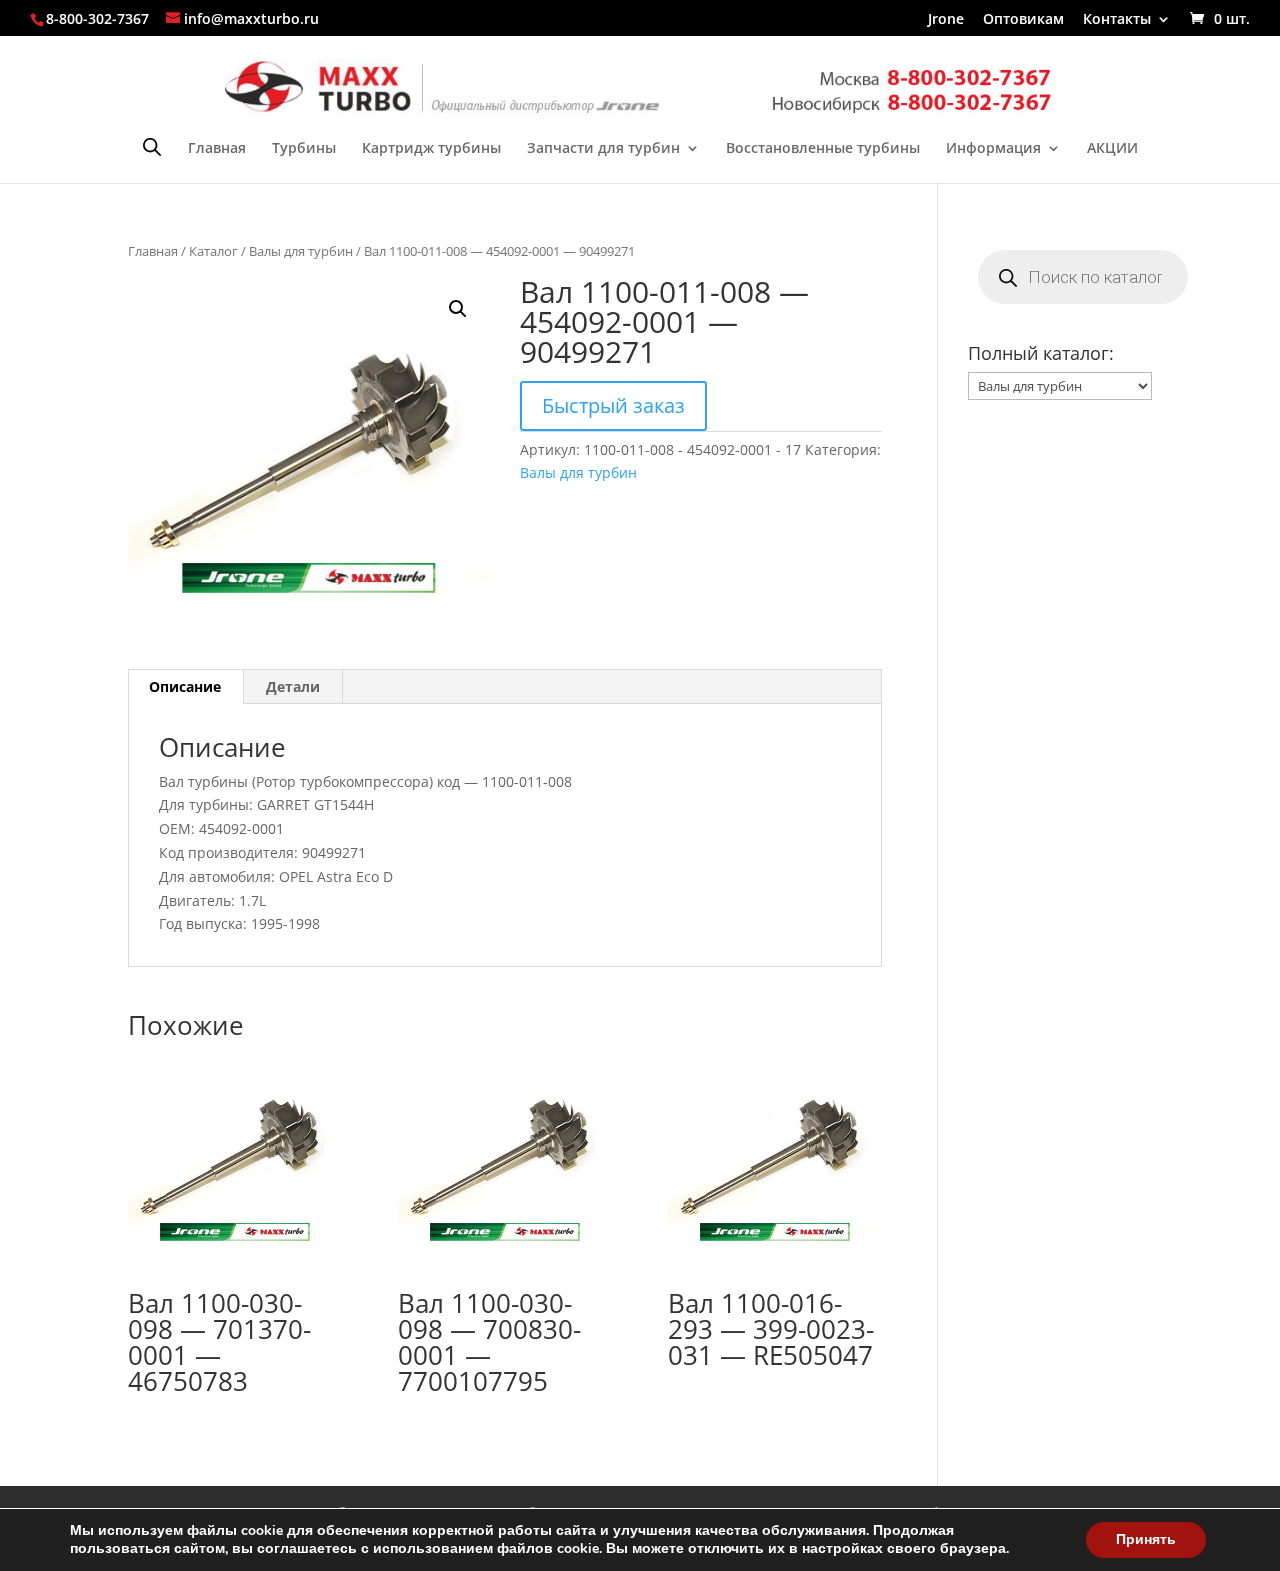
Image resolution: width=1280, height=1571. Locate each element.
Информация (993, 149)
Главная (217, 149)
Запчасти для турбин (603, 149)
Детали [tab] (293, 686)
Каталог (213, 251)
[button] (458, 309)
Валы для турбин (301, 251)
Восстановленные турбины (823, 149)
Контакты (1117, 20)
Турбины (304, 149)
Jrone (946, 20)
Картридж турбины (431, 149)
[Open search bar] (152, 146)
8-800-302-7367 (97, 18)
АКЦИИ (1112, 149)
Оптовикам (1023, 20)
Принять (1146, 1539)
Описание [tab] (185, 686)
